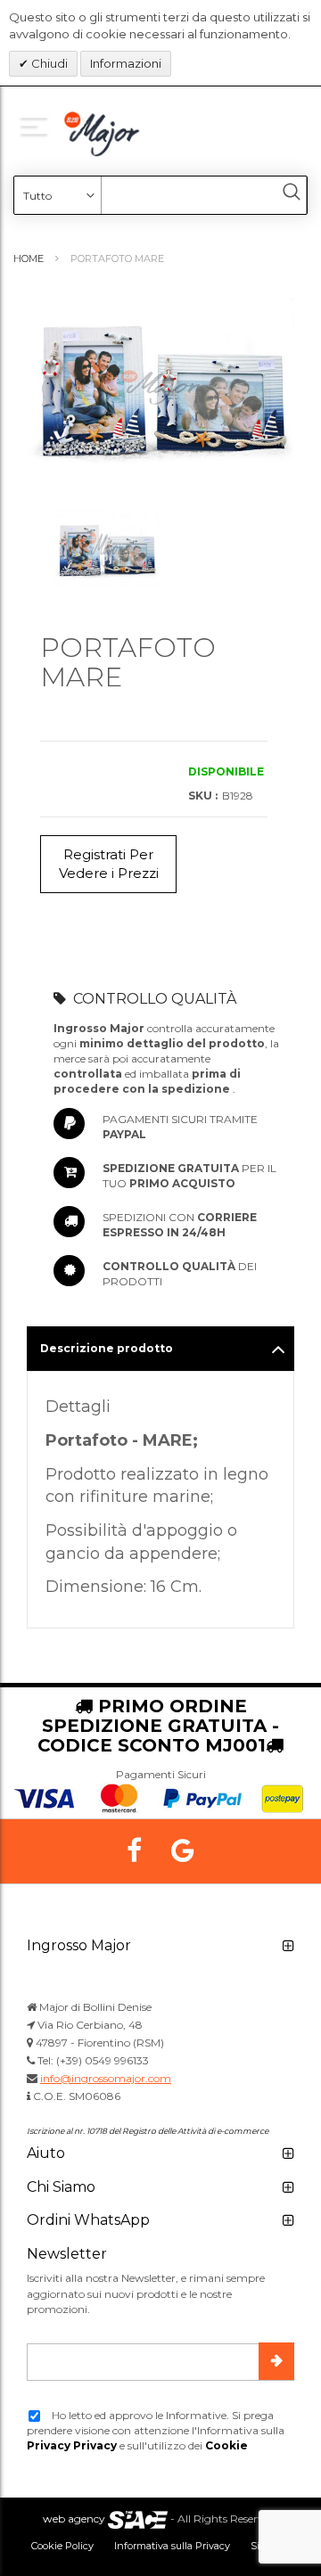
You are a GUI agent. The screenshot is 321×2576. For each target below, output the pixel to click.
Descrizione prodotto (107, 1348)
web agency (74, 2519)
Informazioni (126, 63)
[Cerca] (292, 192)
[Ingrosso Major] (104, 134)
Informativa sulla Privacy (172, 2546)
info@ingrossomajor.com (106, 2078)
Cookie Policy (62, 2546)
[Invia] (276, 2361)
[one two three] (37, 125)
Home (29, 258)
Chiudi (48, 63)
